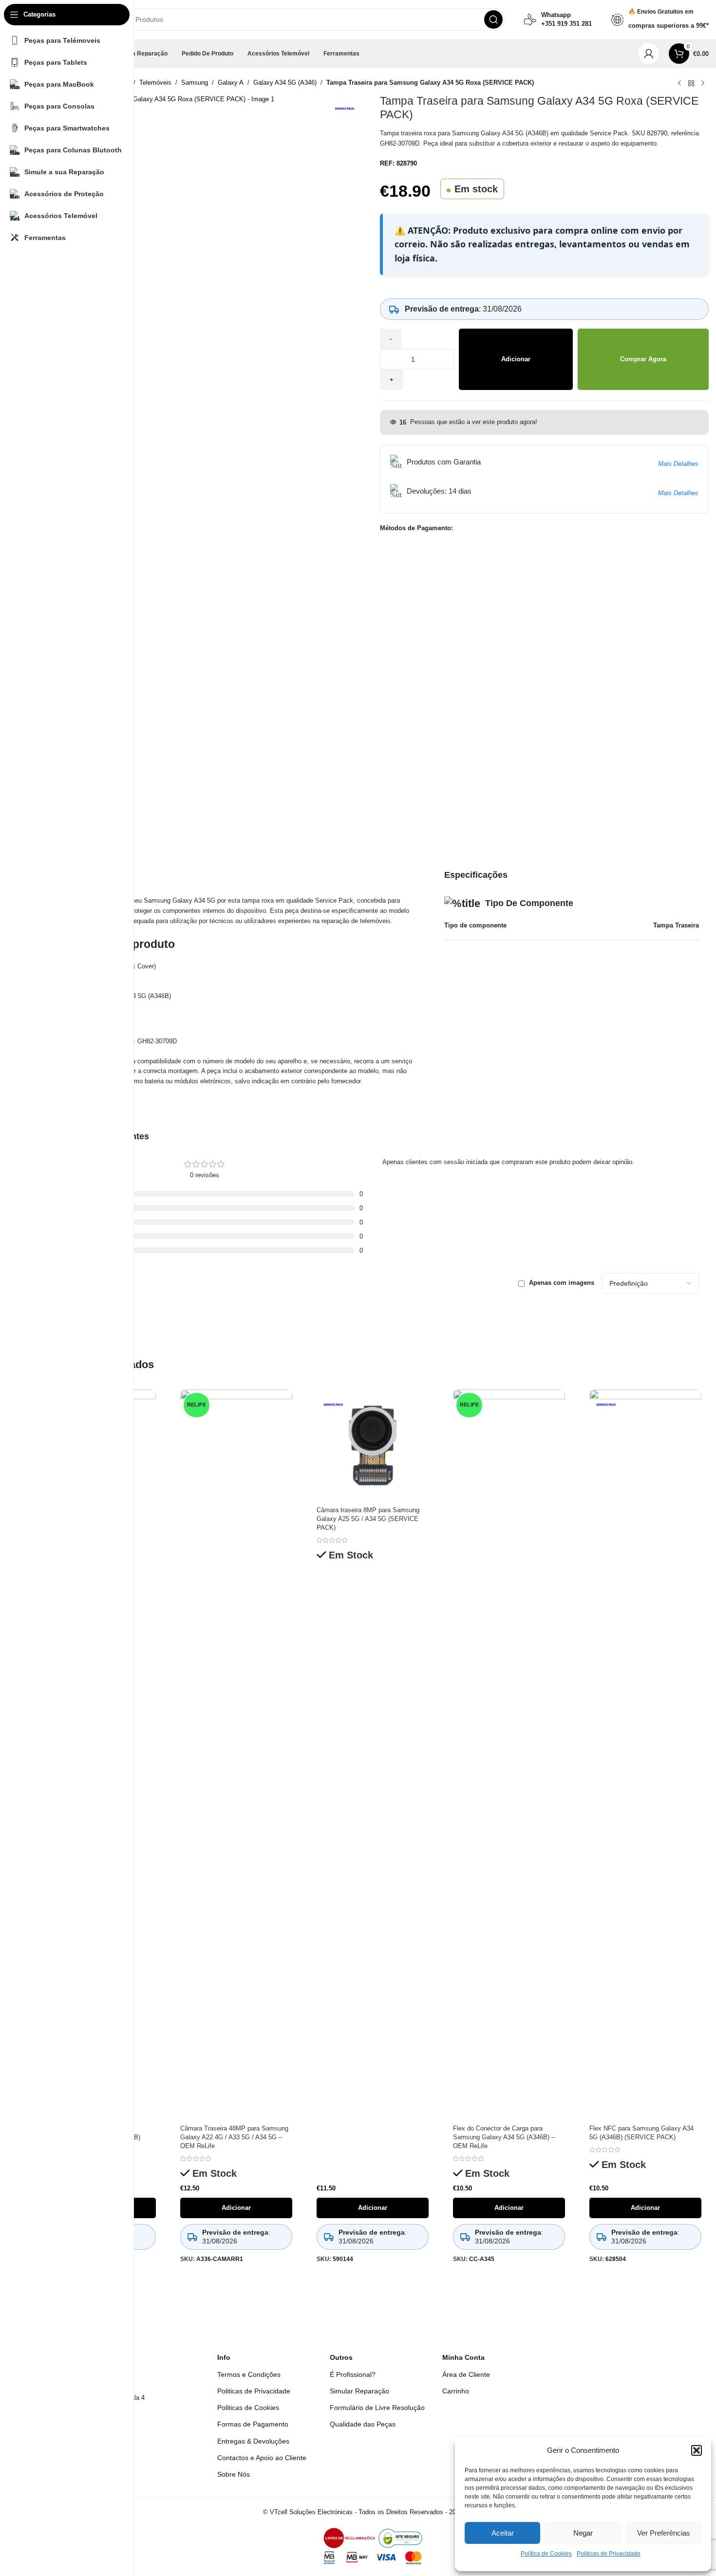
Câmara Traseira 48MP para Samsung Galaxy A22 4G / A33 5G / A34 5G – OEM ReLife (234, 2137)
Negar (583, 2533)
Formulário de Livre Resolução (377, 2408)
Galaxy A (231, 83)
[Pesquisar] (493, 19)
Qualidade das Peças (363, 2424)
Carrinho (456, 2391)
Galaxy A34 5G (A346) (285, 83)
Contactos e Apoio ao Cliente (262, 2458)
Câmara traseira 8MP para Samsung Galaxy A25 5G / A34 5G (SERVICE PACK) (368, 1519)
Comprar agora (643, 359)
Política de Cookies (546, 2554)
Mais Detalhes (678, 464)
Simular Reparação (359, 2391)
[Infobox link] (558, 19)
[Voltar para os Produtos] (691, 84)
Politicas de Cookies (248, 2408)
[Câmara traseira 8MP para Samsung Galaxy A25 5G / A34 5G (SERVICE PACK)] (373, 1446)
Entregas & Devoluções (253, 2441)
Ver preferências (664, 2533)
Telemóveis (155, 83)
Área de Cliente (466, 2374)
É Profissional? (353, 2374)
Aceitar (503, 2533)
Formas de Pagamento (253, 2424)
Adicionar (516, 359)
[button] (697, 2450)
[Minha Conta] (649, 54)
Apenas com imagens (562, 1283)
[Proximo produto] (703, 84)
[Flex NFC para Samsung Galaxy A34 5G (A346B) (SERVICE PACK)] (645, 1755)
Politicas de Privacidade (609, 2554)
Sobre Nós (234, 2474)
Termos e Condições (249, 2374)
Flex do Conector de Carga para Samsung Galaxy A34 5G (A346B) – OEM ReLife (504, 2137)
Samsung (195, 83)
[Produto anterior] (679, 84)
